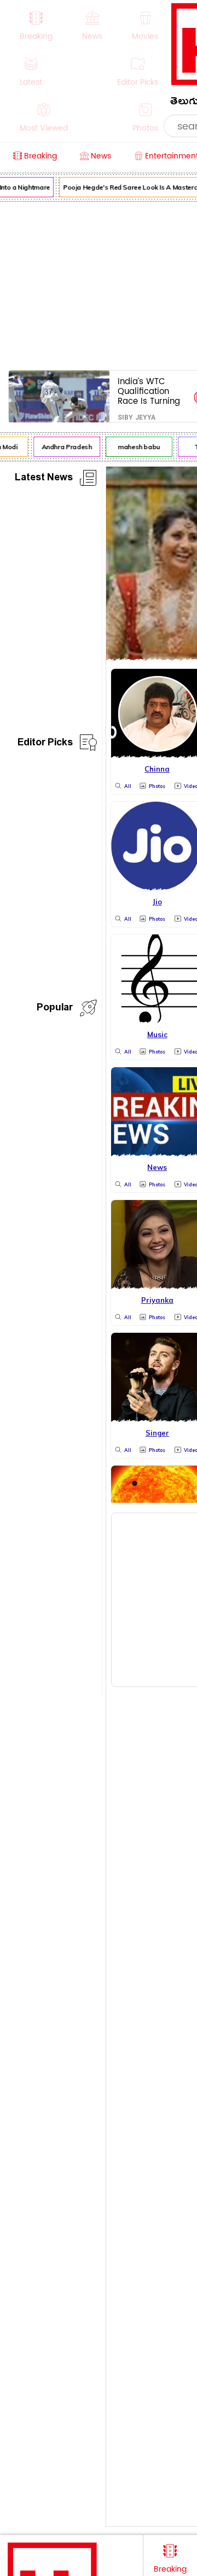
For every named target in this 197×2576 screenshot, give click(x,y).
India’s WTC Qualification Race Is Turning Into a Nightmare (152, 391)
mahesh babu (137, 447)
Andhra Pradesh (65, 447)
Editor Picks (45, 744)
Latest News (44, 479)
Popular (55, 1009)
